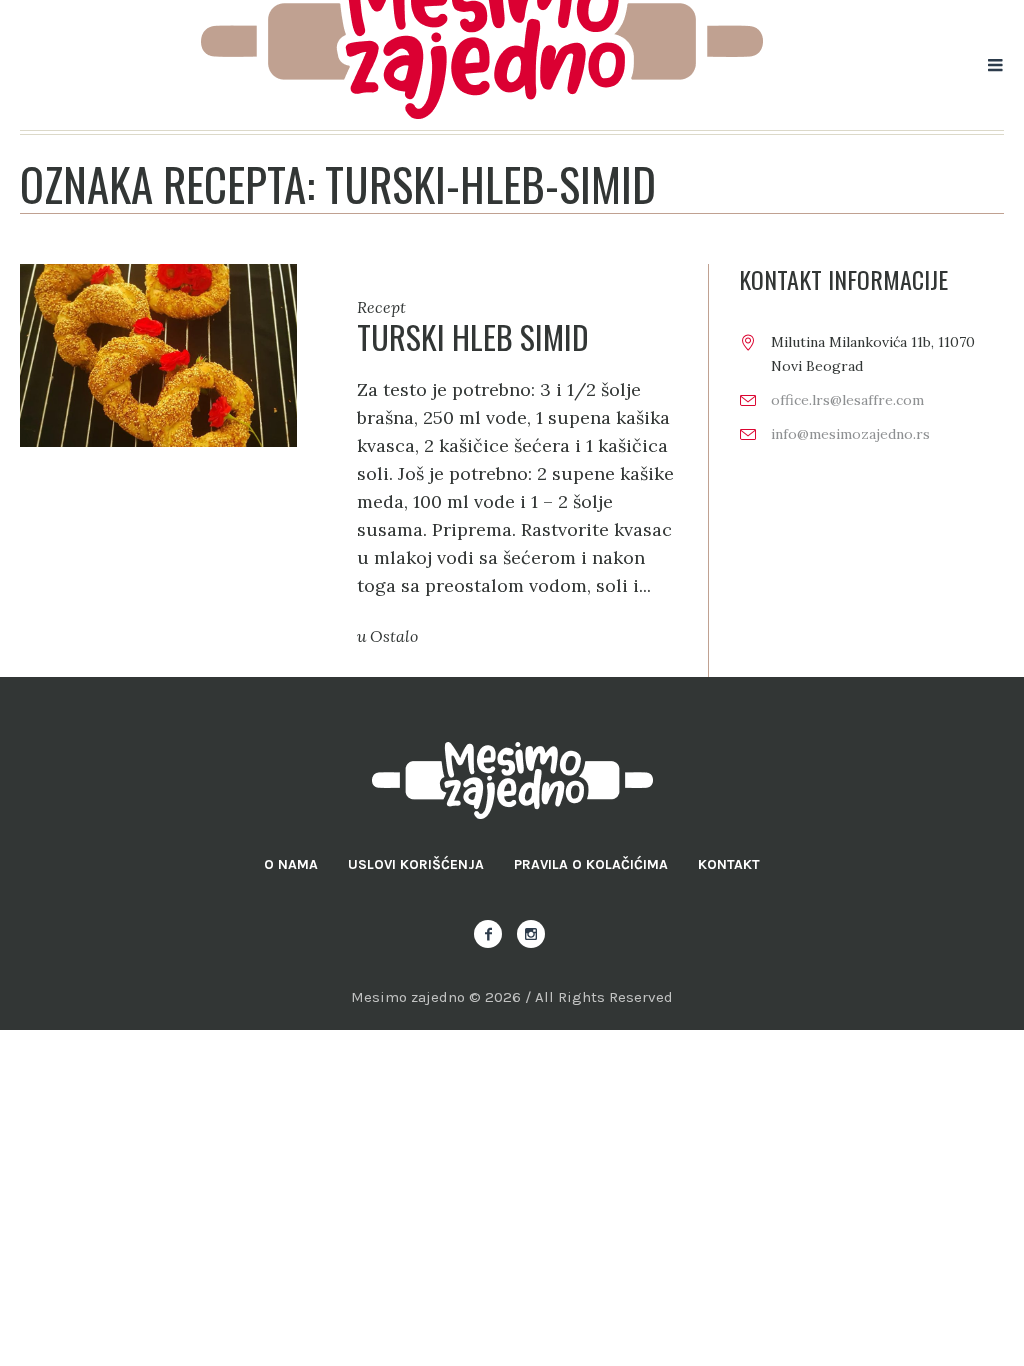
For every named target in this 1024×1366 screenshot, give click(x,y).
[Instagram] (531, 934)
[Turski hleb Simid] (158, 353)
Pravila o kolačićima (591, 864)
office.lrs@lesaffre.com (847, 400)
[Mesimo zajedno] (512, 780)
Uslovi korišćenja (416, 864)
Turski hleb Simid (473, 336)
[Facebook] (488, 934)
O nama (291, 864)
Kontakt (729, 864)
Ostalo (394, 636)
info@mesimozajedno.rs (850, 434)
